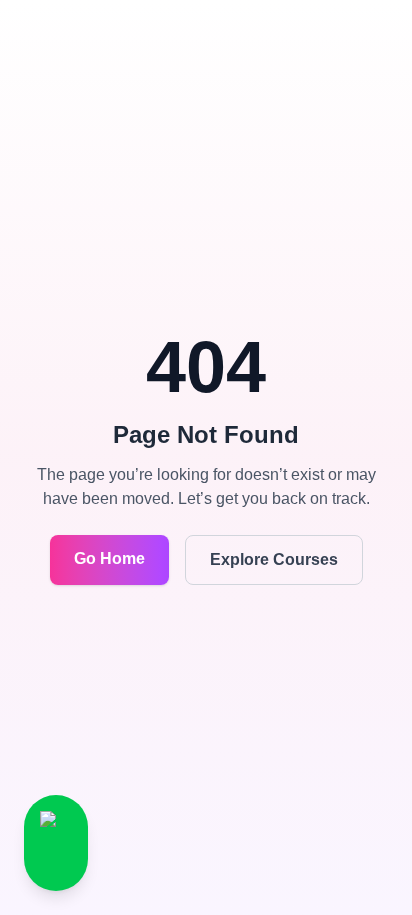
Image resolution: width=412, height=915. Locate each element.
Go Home (109, 558)
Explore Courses (274, 559)
